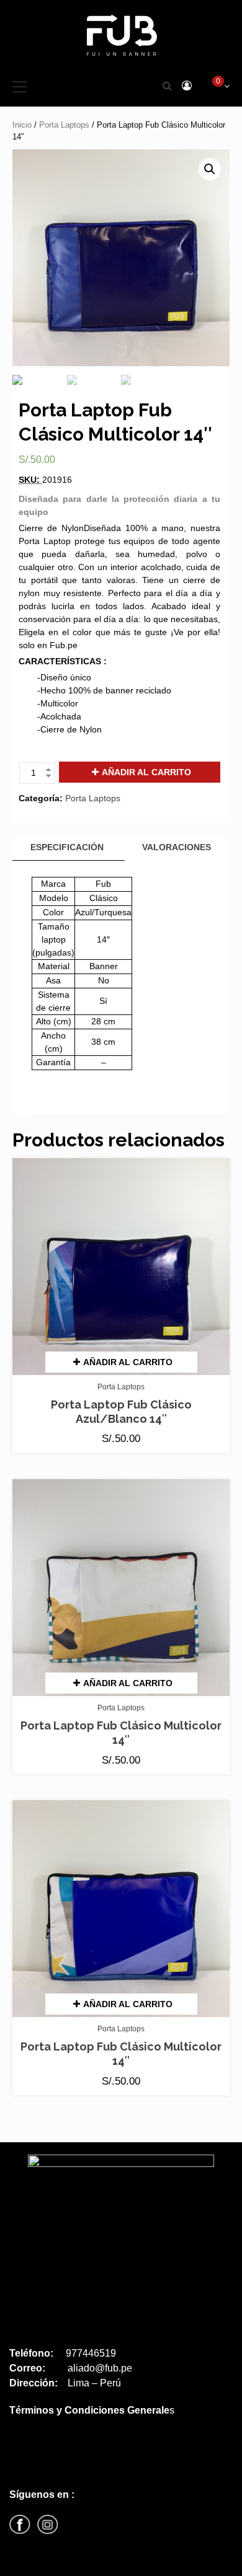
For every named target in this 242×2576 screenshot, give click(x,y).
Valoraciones (177, 847)
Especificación (67, 847)
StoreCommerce (91, 2562)
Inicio (22, 125)
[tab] (67, 848)
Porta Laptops (64, 125)
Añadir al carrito (146, 772)
